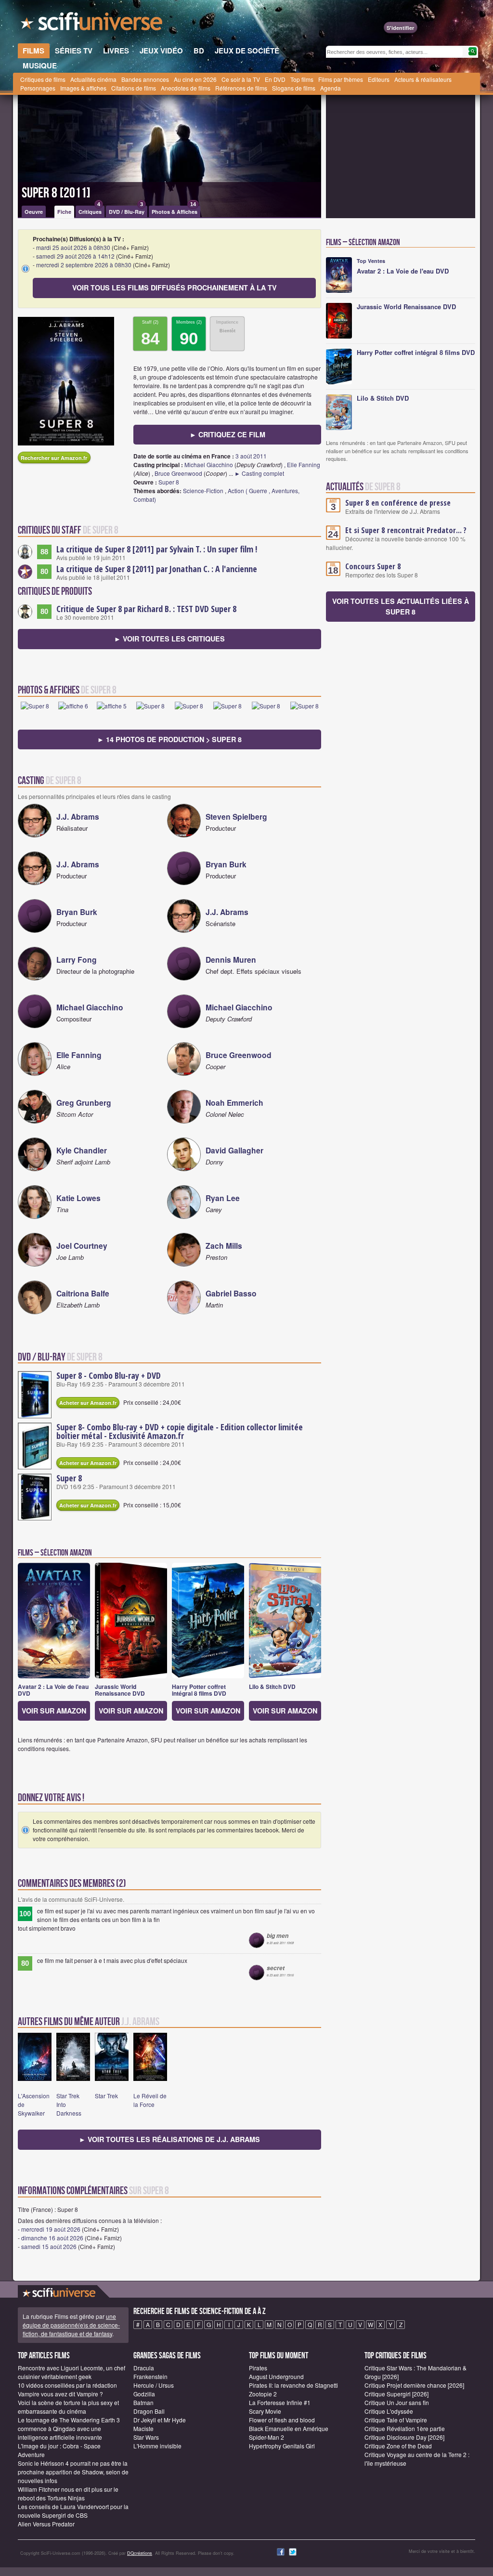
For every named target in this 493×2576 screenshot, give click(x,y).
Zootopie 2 (263, 2394)
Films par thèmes (341, 79)
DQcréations (140, 2553)
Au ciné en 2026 (195, 79)
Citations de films (134, 88)
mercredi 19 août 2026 (51, 2229)
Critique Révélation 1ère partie (405, 2428)
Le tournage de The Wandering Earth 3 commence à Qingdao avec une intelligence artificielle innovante (69, 2428)
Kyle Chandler (82, 1150)
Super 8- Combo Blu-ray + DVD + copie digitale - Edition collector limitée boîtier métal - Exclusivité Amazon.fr (180, 1431)
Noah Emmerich (234, 1103)
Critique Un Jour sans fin (397, 2402)
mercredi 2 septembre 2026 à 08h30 (84, 265)
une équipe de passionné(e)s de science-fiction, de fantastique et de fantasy (71, 2325)
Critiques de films (43, 79)
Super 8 (169, 482)
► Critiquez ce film (227, 434)
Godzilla (144, 2394)
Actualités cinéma (93, 79)
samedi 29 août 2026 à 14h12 (75, 256)
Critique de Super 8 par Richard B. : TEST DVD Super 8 (146, 609)
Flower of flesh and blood (282, 2420)
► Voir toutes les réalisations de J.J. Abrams (169, 2139)
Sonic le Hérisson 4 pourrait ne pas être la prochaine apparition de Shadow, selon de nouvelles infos (73, 2472)
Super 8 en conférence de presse (398, 503)
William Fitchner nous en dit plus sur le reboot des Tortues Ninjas (68, 2493)
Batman (143, 2402)
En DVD (275, 79)
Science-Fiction (203, 490)
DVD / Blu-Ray (127, 210)
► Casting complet (259, 473)
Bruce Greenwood (178, 473)
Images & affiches (83, 88)
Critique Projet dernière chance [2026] (414, 2385)
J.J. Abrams (78, 817)
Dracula (144, 2368)
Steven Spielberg (236, 817)
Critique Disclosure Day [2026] (404, 2437)
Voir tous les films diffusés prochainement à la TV (175, 288)
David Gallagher (234, 1150)
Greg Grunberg (84, 1103)
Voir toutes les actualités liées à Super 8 (401, 606)
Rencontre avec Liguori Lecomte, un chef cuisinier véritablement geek (71, 2372)
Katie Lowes (78, 1198)
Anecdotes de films (186, 88)
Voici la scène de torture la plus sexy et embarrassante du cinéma (68, 2407)
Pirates (258, 2368)
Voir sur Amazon (54, 1711)
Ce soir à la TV (241, 79)
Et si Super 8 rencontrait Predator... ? (406, 530)
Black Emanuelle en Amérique (289, 2428)
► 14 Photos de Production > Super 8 (169, 739)
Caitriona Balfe (83, 1293)
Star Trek (106, 2096)
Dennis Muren (231, 960)
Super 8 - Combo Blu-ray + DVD (109, 1375)
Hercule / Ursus (154, 2385)
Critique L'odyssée (389, 2411)
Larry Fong (77, 960)
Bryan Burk (226, 864)
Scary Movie (265, 2411)
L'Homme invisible (157, 2446)
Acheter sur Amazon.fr (88, 1403)
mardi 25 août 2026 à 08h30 (73, 247)
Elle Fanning (304, 464)
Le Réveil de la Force (150, 2100)
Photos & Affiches (175, 210)
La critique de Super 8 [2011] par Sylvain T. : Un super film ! (157, 549)
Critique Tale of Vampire (396, 2420)
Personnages (38, 88)
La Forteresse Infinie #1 (280, 2402)
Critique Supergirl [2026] (396, 2394)
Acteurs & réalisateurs (423, 79)
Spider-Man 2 (266, 2437)
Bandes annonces (145, 79)
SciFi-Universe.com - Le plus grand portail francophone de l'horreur (92, 24)
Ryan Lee (223, 1198)
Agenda (331, 88)
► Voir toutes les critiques (169, 639)
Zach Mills (224, 1246)
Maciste (143, 2428)
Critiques (90, 210)
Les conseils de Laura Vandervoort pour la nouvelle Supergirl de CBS (73, 2511)
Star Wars (146, 2437)
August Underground (276, 2376)
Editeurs (379, 79)
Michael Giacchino (209, 464)
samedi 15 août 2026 (49, 2246)
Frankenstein (150, 2376)
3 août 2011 (251, 456)
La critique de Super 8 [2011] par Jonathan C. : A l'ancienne (157, 569)
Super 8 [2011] (56, 193)
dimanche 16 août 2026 (52, 2238)
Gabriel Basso (231, 1293)
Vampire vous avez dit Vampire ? (60, 2394)
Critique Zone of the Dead (398, 2446)
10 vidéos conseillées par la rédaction (67, 2385)
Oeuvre (34, 212)
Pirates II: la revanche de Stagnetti (293, 2385)
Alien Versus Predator (46, 2524)
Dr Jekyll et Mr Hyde (160, 2420)
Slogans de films (294, 88)
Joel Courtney (82, 1246)
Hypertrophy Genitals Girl (282, 2446)
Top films (302, 79)
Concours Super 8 (373, 566)
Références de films (241, 88)
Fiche (64, 212)
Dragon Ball (149, 2411)
